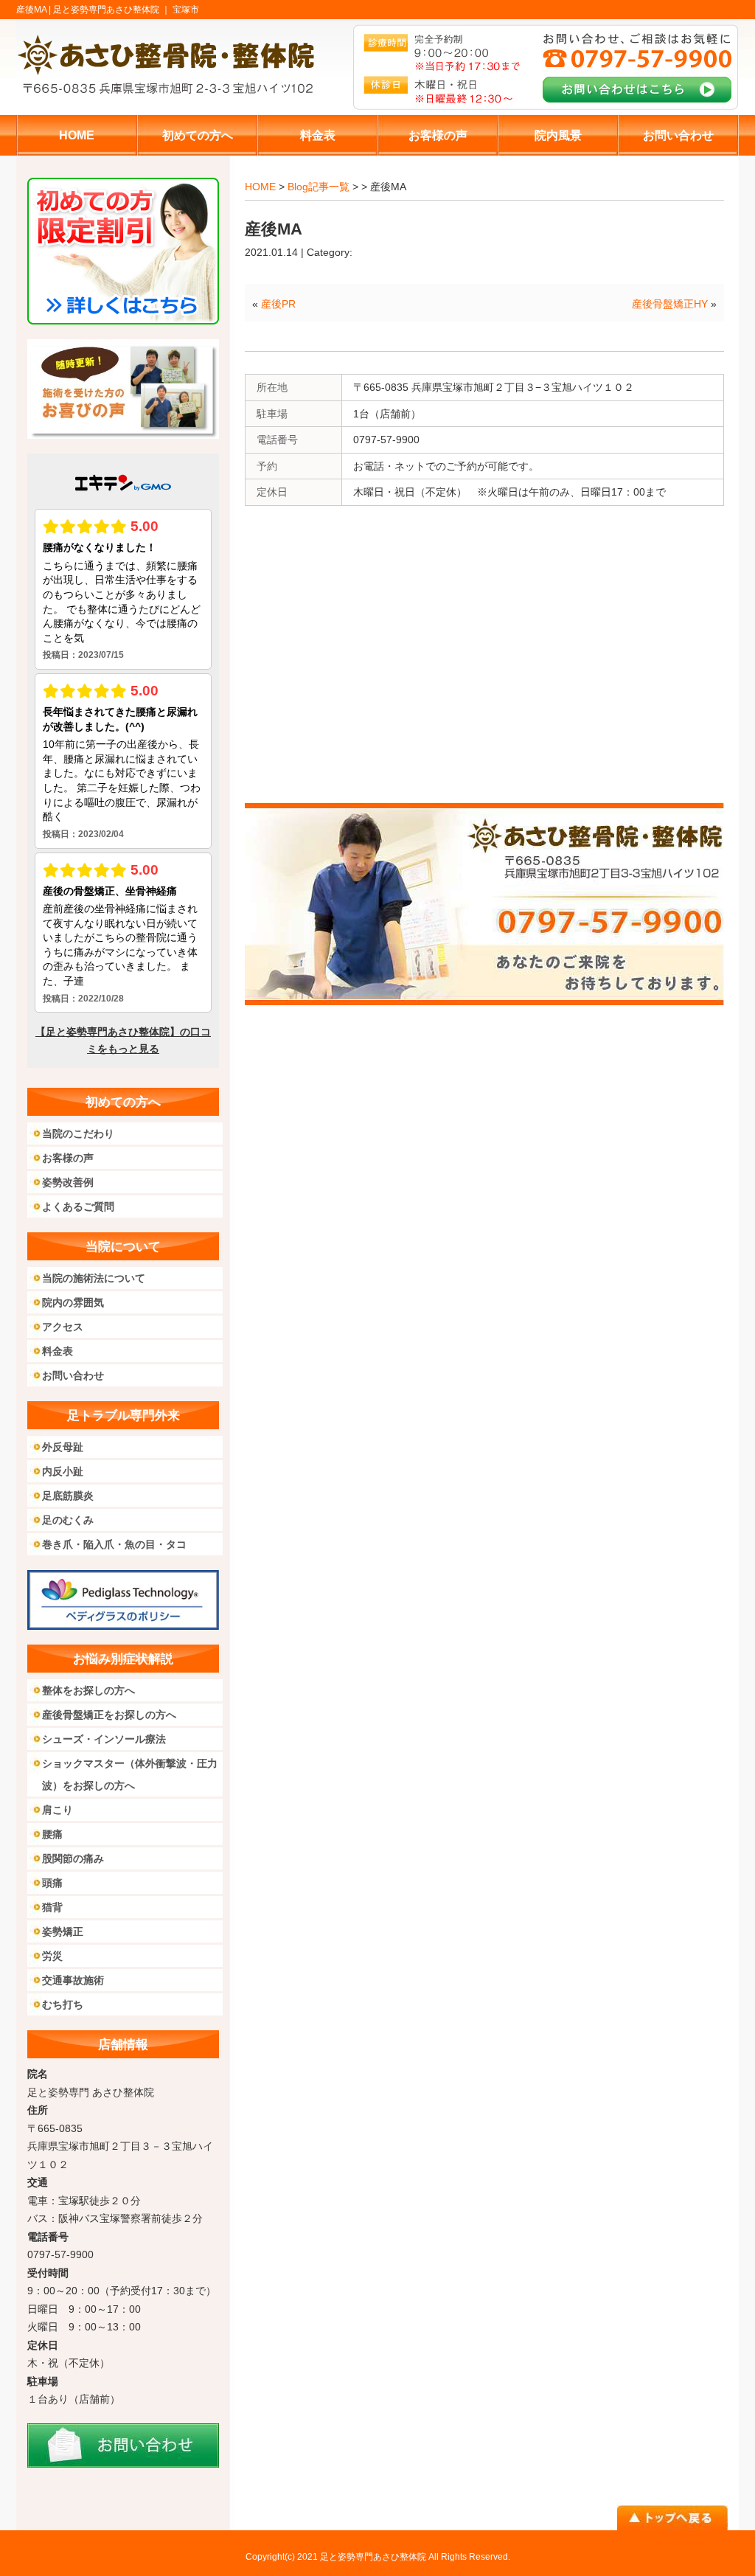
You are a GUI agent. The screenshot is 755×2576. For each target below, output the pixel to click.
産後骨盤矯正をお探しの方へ (109, 1715)
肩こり (58, 1810)
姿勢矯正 (63, 1931)
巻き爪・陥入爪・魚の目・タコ (114, 1544)
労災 (52, 1956)
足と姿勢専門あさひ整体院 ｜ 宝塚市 (126, 10)
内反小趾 (63, 1471)
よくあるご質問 (78, 1207)
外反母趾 (63, 1447)
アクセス (63, 1327)
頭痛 (52, 1883)
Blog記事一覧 (319, 187)
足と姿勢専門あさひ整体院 (373, 2557)
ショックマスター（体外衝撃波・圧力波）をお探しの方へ (130, 1774)
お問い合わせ (73, 1375)
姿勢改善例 (68, 1182)
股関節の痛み (73, 1858)
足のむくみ (68, 1520)
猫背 (52, 1907)
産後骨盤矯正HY (670, 304)
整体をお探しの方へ (88, 1690)
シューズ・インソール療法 (104, 1739)
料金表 (58, 1351)
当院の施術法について (94, 1278)
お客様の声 (68, 1158)
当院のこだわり (78, 1133)
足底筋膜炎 (68, 1496)
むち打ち (63, 2004)
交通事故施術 (73, 1980)
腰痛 (52, 1834)
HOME (260, 187)
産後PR (278, 304)
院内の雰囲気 (73, 1302)
